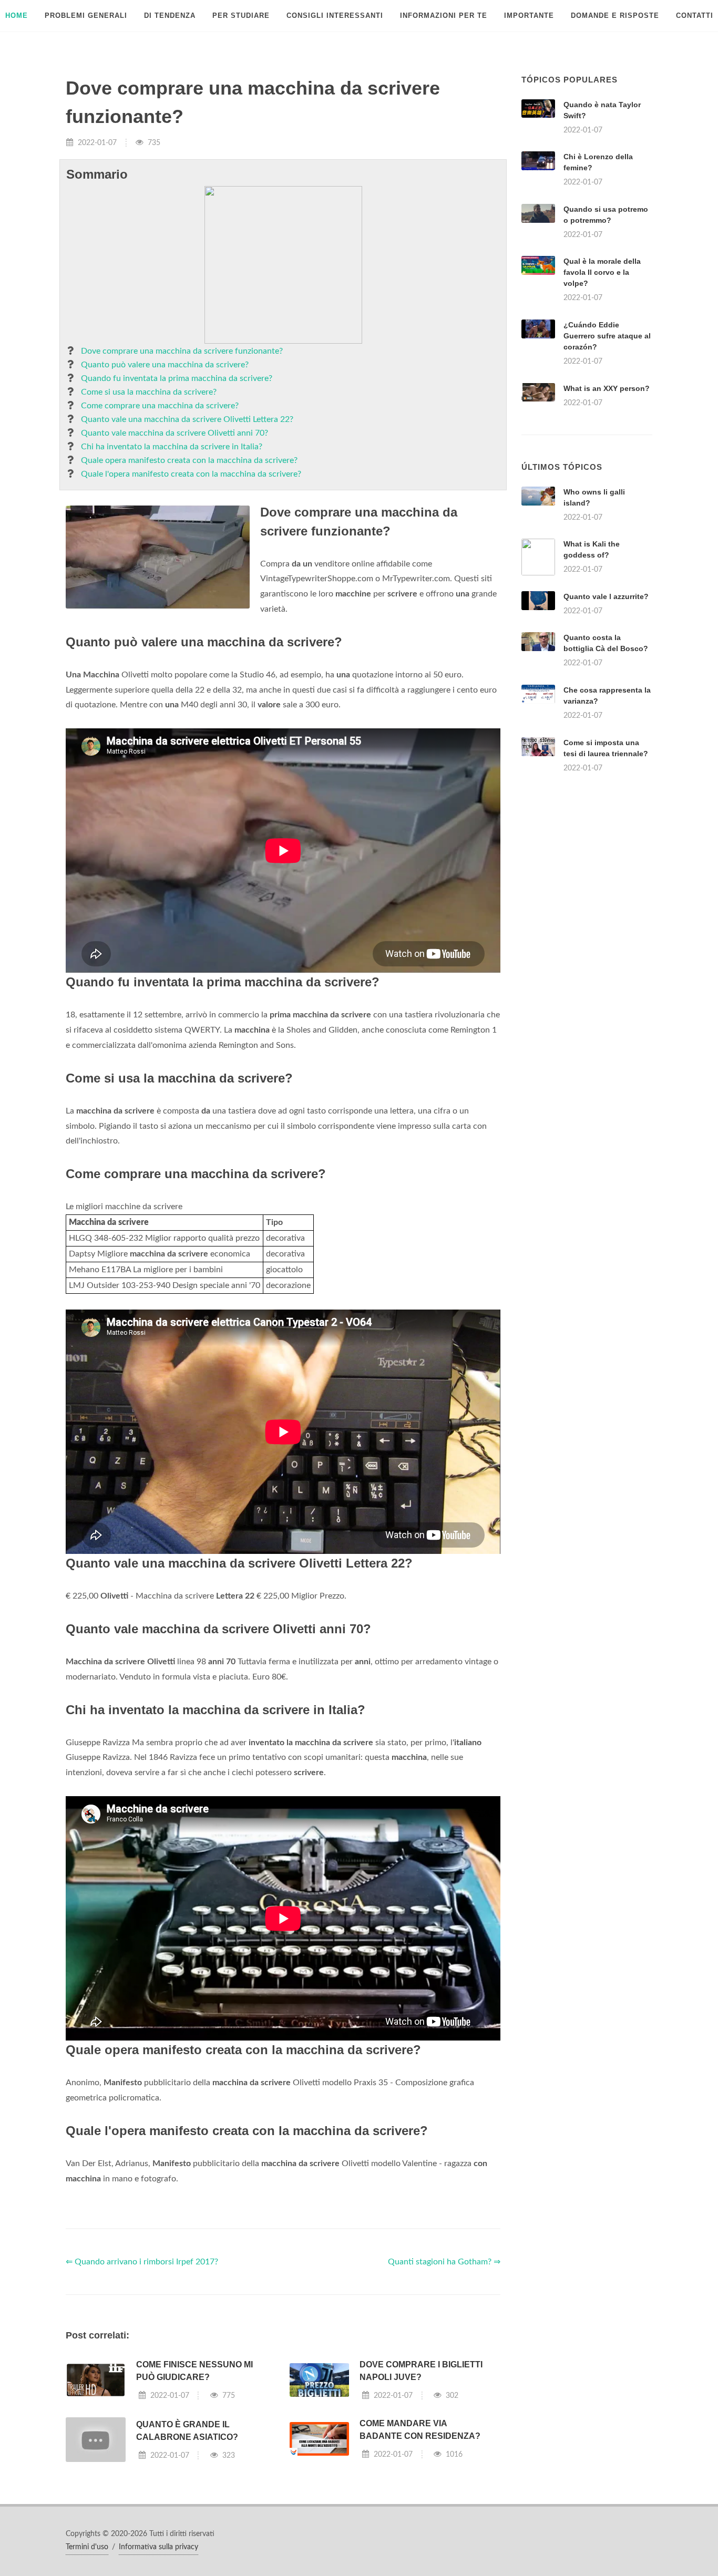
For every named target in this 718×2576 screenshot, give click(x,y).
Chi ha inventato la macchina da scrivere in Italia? (172, 447)
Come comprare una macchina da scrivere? (160, 406)
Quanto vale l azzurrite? (606, 596)
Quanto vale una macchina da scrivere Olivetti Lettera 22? (187, 419)
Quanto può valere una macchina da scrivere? (165, 365)
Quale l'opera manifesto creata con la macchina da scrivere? (191, 474)
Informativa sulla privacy (158, 2547)
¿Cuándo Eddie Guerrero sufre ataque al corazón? (607, 336)
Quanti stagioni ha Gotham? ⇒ (444, 2262)
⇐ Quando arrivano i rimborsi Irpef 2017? (142, 2262)
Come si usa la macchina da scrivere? (149, 392)
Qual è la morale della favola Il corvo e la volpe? (602, 272)
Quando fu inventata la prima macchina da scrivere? (177, 378)
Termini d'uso (87, 2547)
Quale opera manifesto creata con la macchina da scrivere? (189, 460)
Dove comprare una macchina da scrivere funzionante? (182, 351)
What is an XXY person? (607, 388)
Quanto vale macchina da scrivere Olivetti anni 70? (175, 433)
